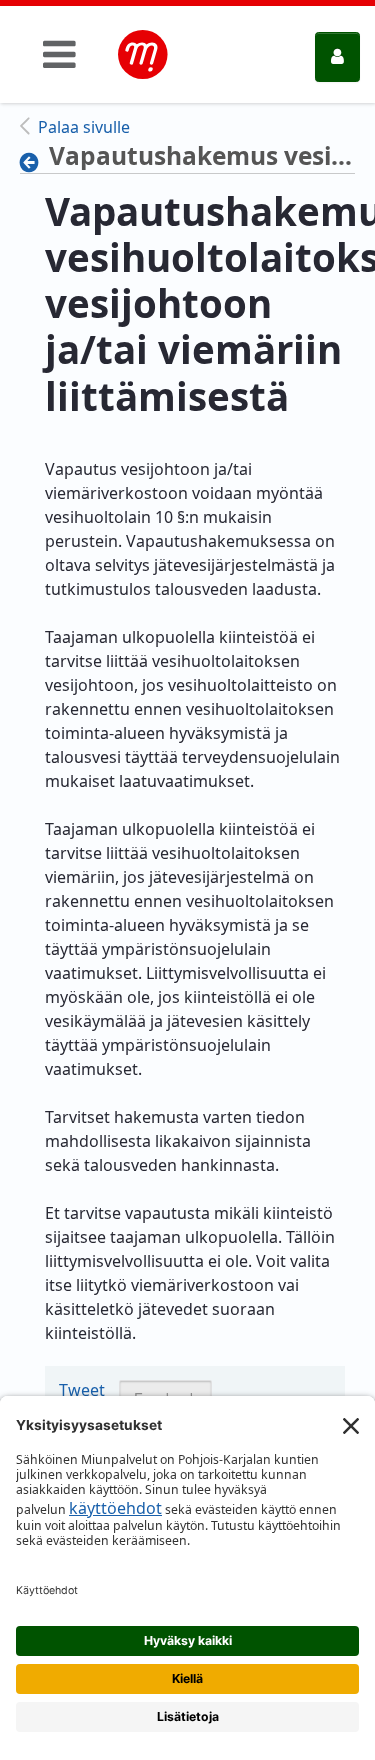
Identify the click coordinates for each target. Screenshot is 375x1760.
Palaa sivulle (84, 127)
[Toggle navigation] (59, 54)
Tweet (82, 1390)
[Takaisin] (34, 162)
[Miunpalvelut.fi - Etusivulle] (143, 55)
